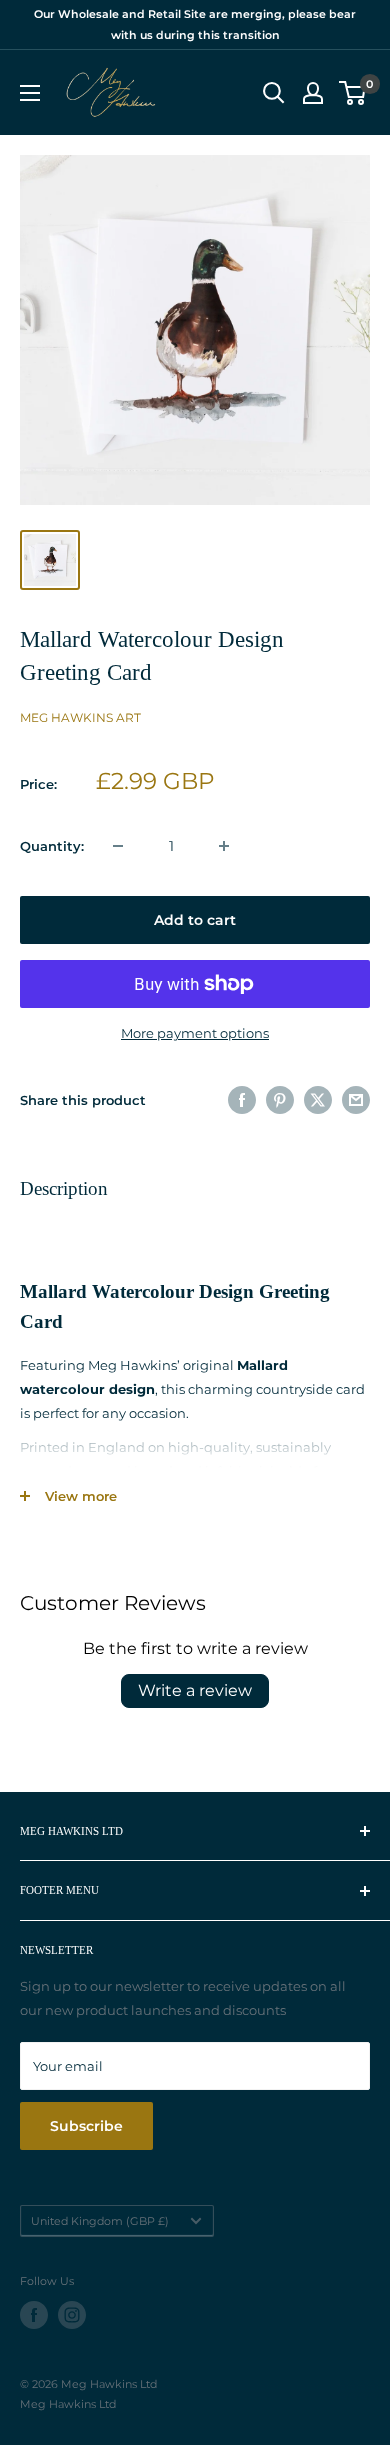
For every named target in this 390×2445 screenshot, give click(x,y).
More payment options (195, 1033)
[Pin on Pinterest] (280, 1100)
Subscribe (86, 2126)
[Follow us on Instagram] (72, 2315)
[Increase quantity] (224, 846)
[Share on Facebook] (242, 1100)
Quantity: (52, 846)
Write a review (195, 1690)
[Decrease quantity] (118, 846)
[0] (353, 93)
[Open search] (274, 93)
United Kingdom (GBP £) (100, 2221)
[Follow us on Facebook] (34, 2315)
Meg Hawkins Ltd (68, 2404)
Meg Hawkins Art (80, 717)
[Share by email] (356, 1100)
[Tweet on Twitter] (318, 1100)
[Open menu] (30, 93)
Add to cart (195, 920)
